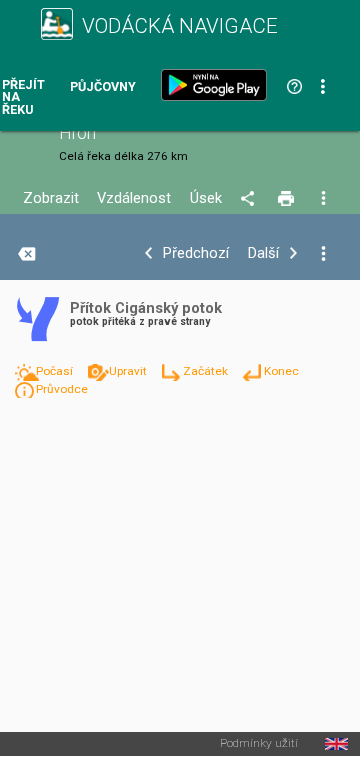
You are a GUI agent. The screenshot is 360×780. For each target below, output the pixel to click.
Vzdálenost (134, 198)
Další (263, 253)
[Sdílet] (250, 199)
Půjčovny (103, 87)
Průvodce (62, 389)
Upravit (129, 371)
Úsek (206, 198)
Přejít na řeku (23, 98)
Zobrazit (51, 198)
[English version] (336, 744)
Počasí (56, 371)
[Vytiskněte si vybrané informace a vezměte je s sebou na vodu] (287, 199)
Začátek (207, 371)
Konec (281, 371)
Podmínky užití (259, 744)
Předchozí (196, 253)
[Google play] (218, 85)
